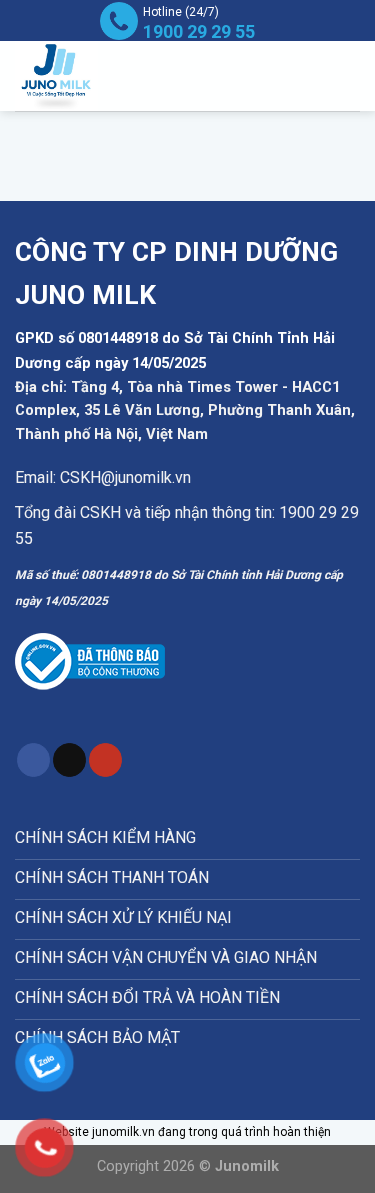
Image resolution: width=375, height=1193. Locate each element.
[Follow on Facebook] (33, 760)
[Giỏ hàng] (350, 76)
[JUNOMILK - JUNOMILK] (85, 76)
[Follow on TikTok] (69, 760)
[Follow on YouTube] (105, 760)
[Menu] (314, 76)
